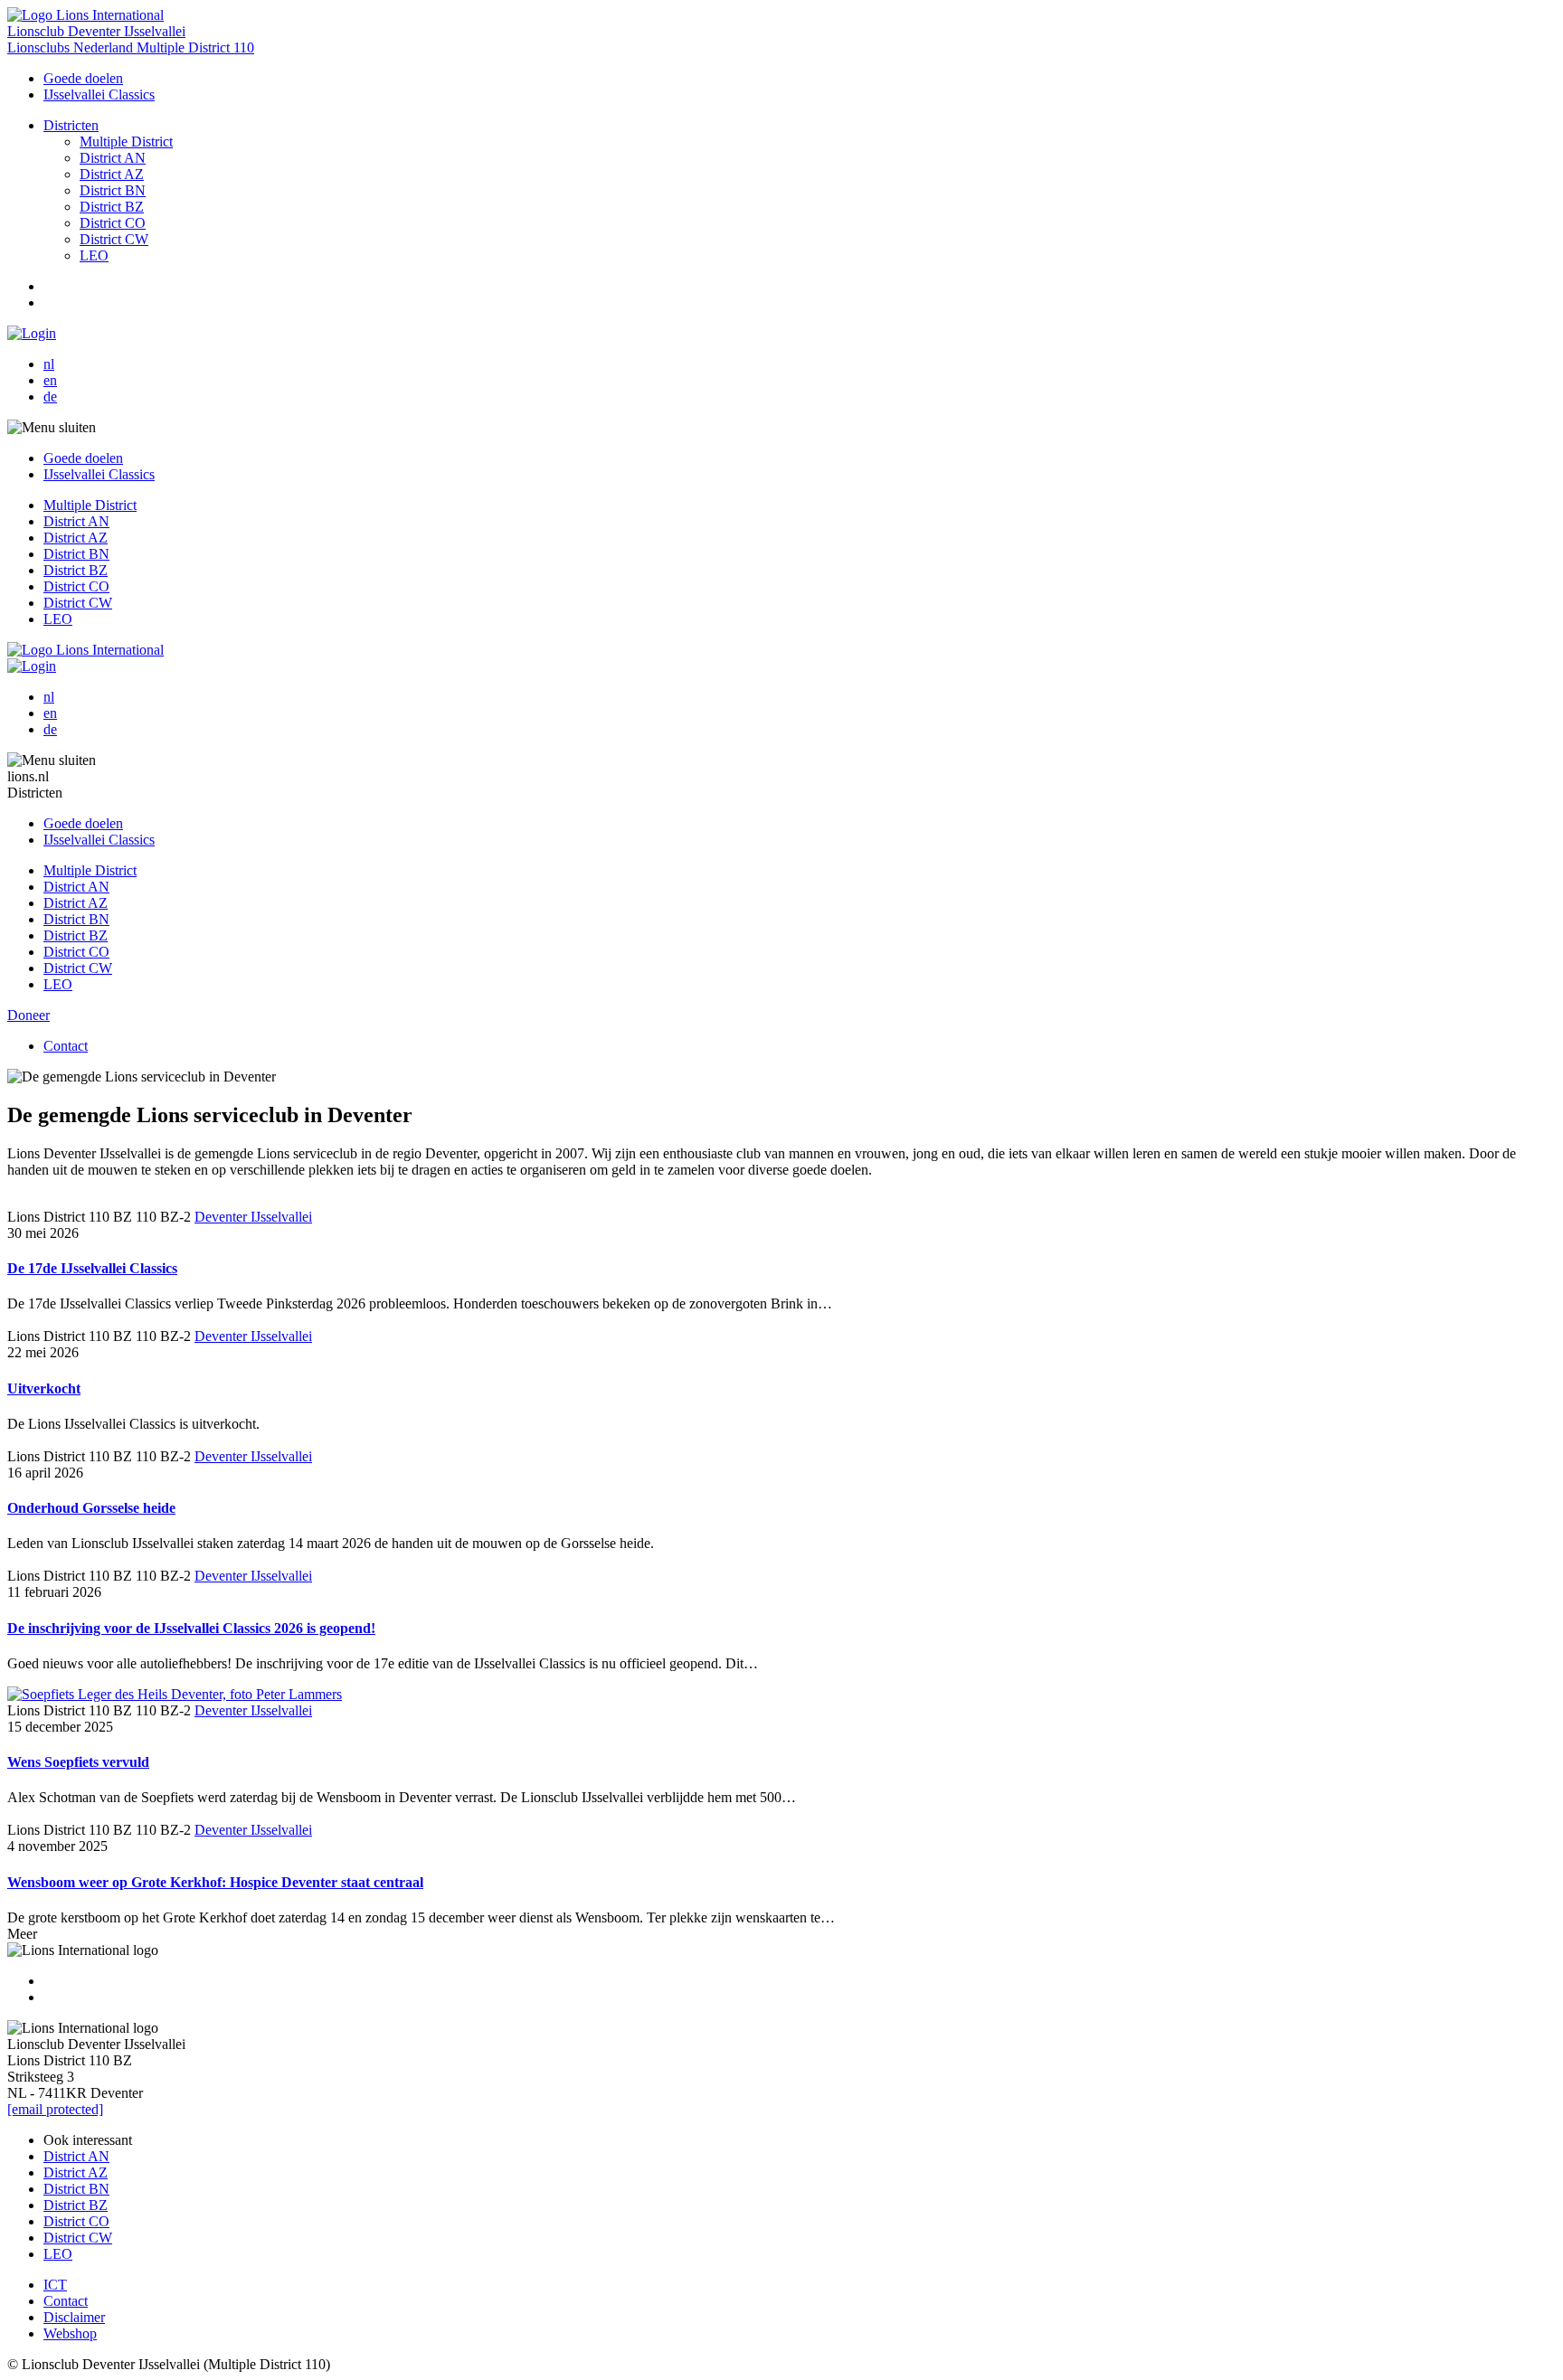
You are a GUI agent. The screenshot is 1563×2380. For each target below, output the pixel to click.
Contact (66, 1046)
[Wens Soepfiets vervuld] (175, 1694)
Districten (71, 125)
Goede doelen (83, 78)
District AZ (112, 174)
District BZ (112, 207)
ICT (55, 2285)
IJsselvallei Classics (99, 94)
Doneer (28, 1015)
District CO (113, 223)
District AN (113, 158)
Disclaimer (74, 2317)
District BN (113, 190)
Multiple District (126, 142)
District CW (114, 239)
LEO (94, 255)
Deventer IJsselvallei (253, 1217)
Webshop (70, 2333)
